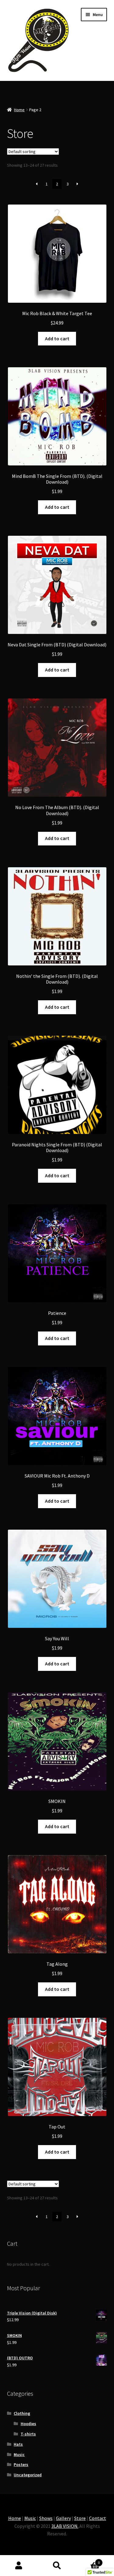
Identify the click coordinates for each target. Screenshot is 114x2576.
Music (19, 2454)
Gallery (63, 2518)
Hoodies (28, 2424)
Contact (98, 2518)
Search (57, 2566)
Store (80, 2518)
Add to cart (57, 338)
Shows (46, 2518)
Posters (21, 2464)
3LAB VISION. (65, 2526)
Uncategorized (28, 2475)
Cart (88, 2560)
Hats (18, 2444)
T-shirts (28, 2434)
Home (19, 110)
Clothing (22, 2413)
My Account (19, 2566)
